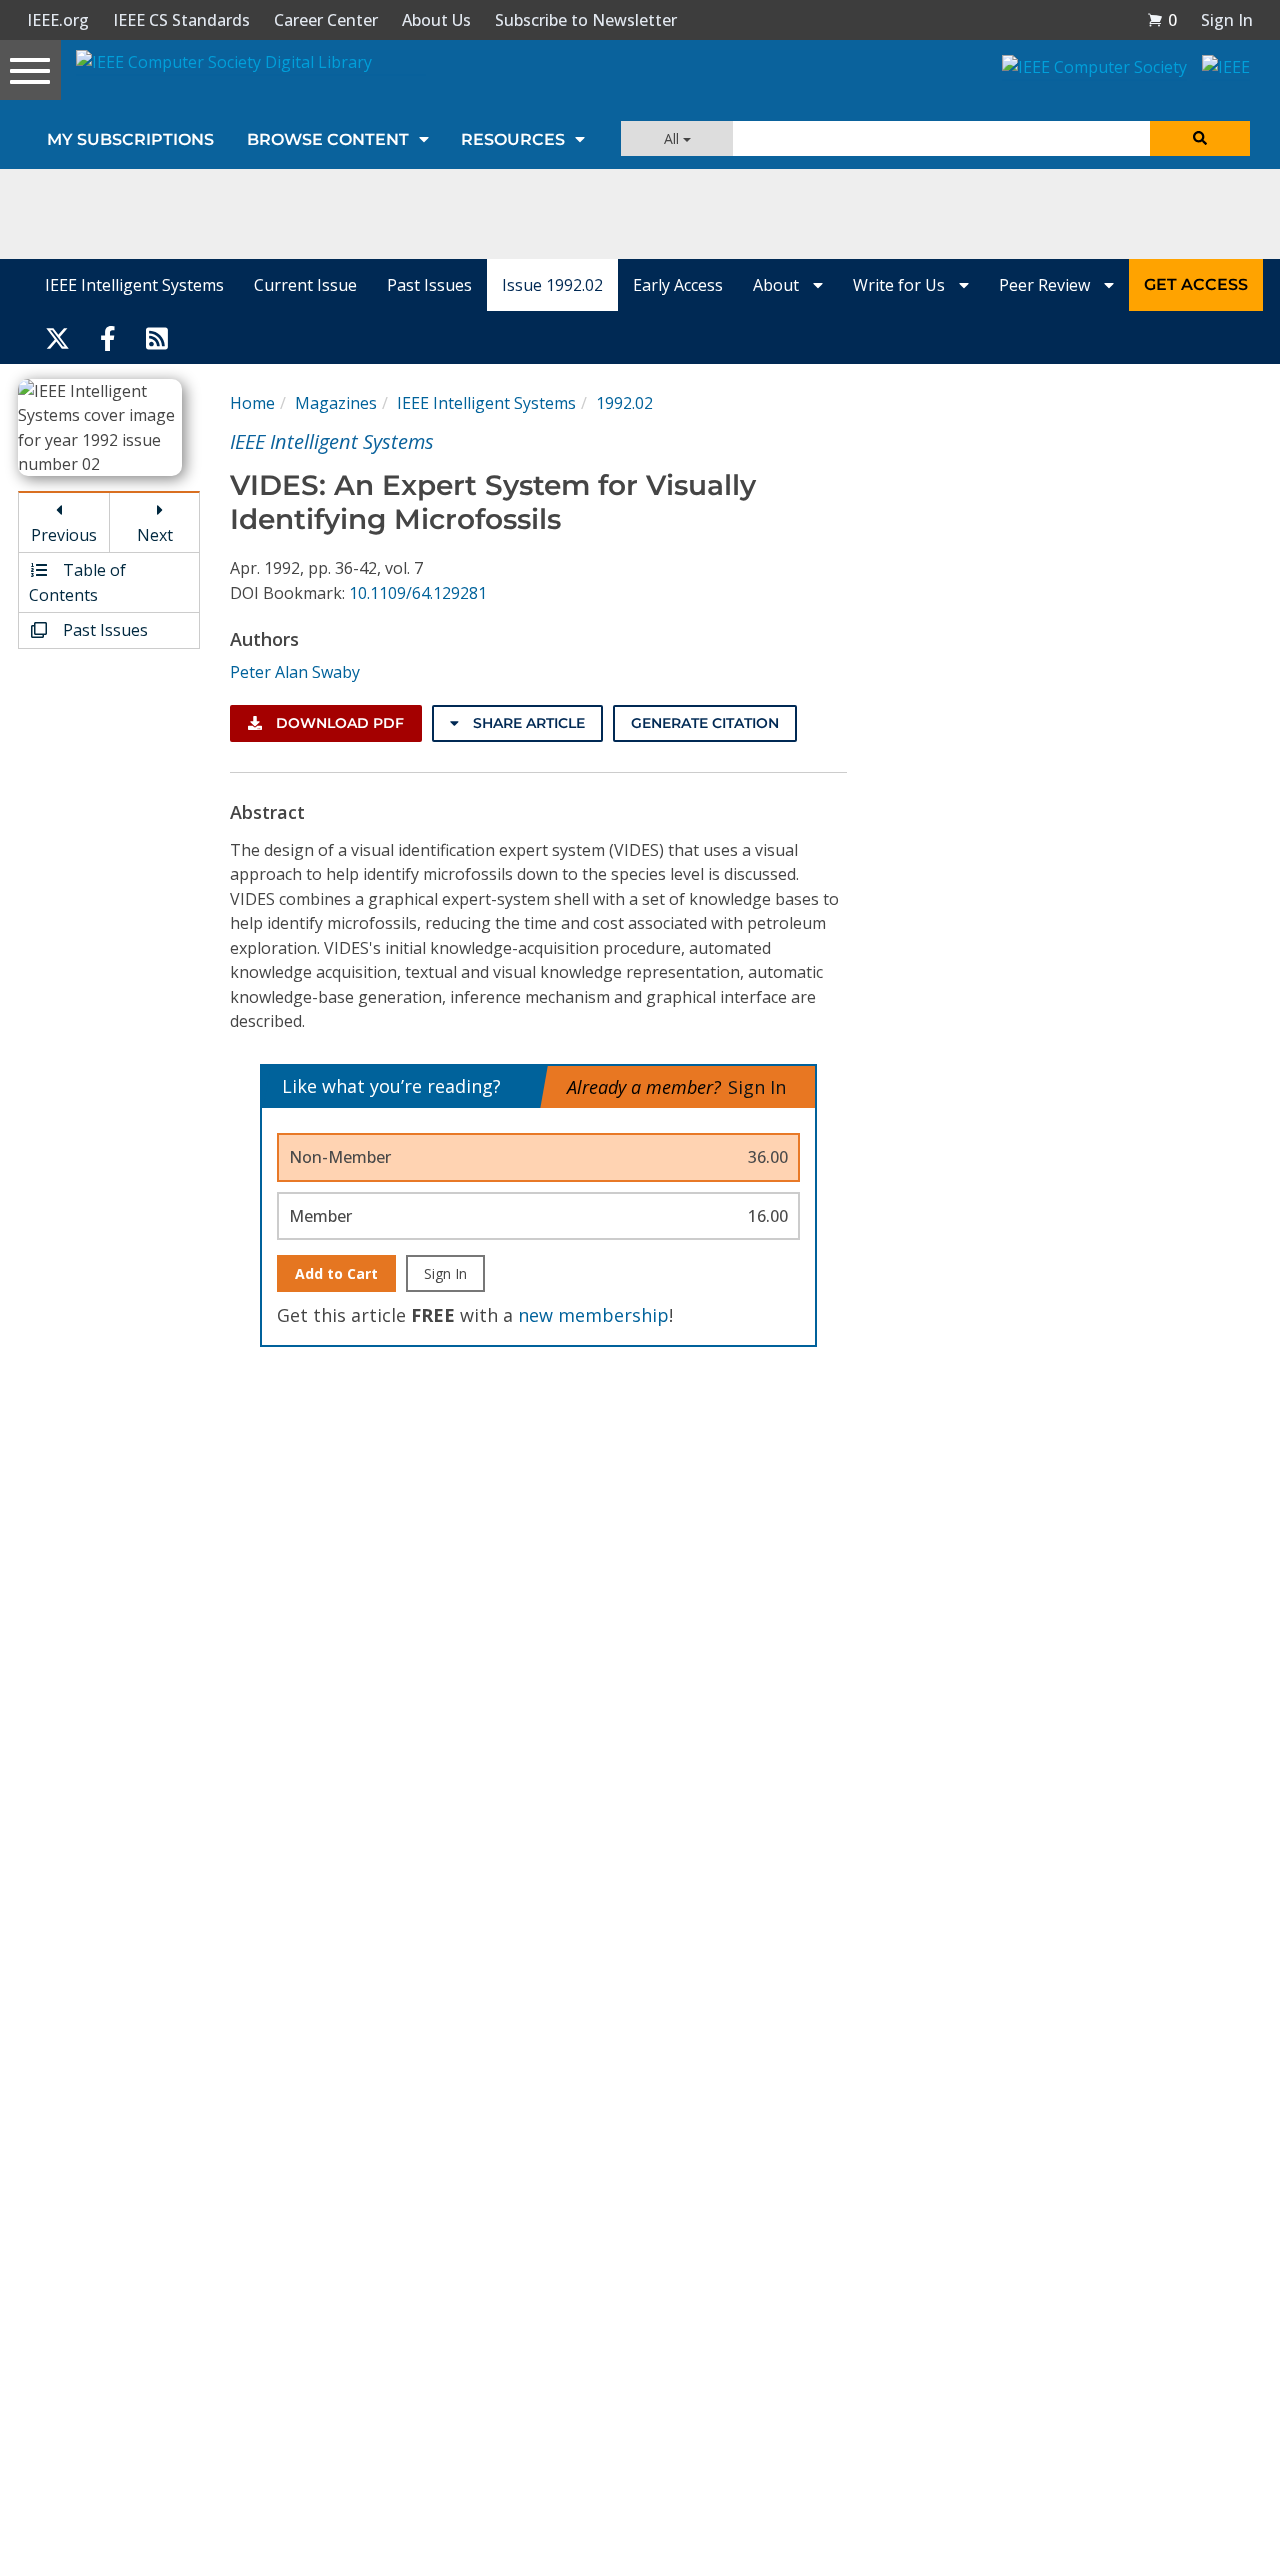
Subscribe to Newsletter (586, 20)
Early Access (678, 285)
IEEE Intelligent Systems (134, 285)
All (673, 138)
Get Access (1196, 284)
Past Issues (429, 285)
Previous (64, 535)
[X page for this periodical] (57, 337)
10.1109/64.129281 (418, 593)
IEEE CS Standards (181, 20)
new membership (593, 1315)
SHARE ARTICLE (527, 723)
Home (252, 403)
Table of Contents (77, 582)
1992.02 (624, 403)
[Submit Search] (1200, 138)
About (778, 285)
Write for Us (901, 285)
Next (155, 535)
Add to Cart (336, 1273)
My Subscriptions (130, 139)
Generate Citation (705, 723)
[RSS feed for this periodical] (157, 337)
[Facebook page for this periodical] (108, 337)
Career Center (326, 20)
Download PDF (338, 723)
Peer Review (1046, 285)
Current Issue (305, 285)
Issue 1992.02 (552, 285)
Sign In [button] (1227, 20)
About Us (436, 20)
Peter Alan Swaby (295, 672)
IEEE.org (58, 20)
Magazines (336, 403)
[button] (1162, 20)
